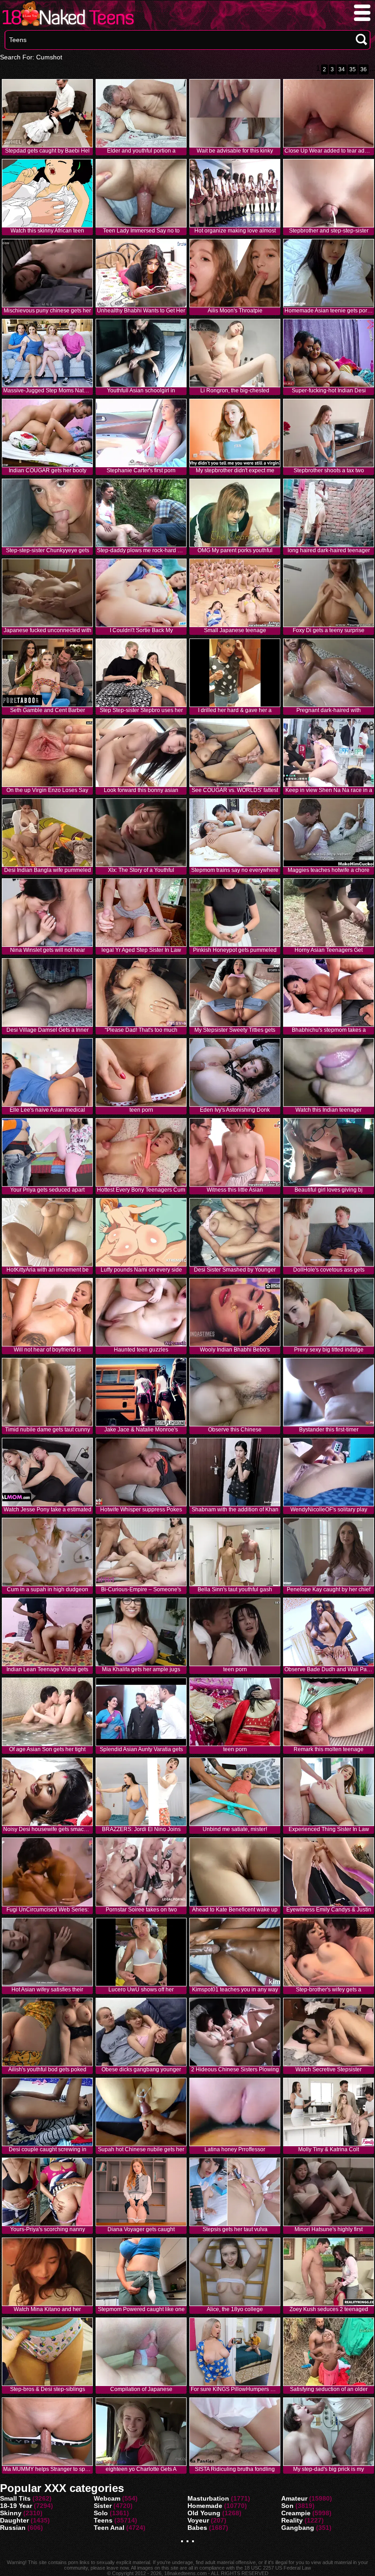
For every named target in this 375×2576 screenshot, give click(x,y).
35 (353, 69)
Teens (103, 2520)
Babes (197, 2528)
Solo (101, 2513)
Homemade (205, 2506)
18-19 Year (16, 2506)
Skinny (11, 2513)
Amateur (294, 2498)
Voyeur (198, 2520)
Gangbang (298, 2528)
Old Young (204, 2513)
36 (364, 69)
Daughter (14, 2520)
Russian (13, 2528)
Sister (103, 2506)
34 (342, 69)
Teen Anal (109, 2528)
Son (287, 2506)
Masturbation (208, 2498)
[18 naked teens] (67, 26)
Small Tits (15, 2498)
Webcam (107, 2498)
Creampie (296, 2513)
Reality (292, 2520)
